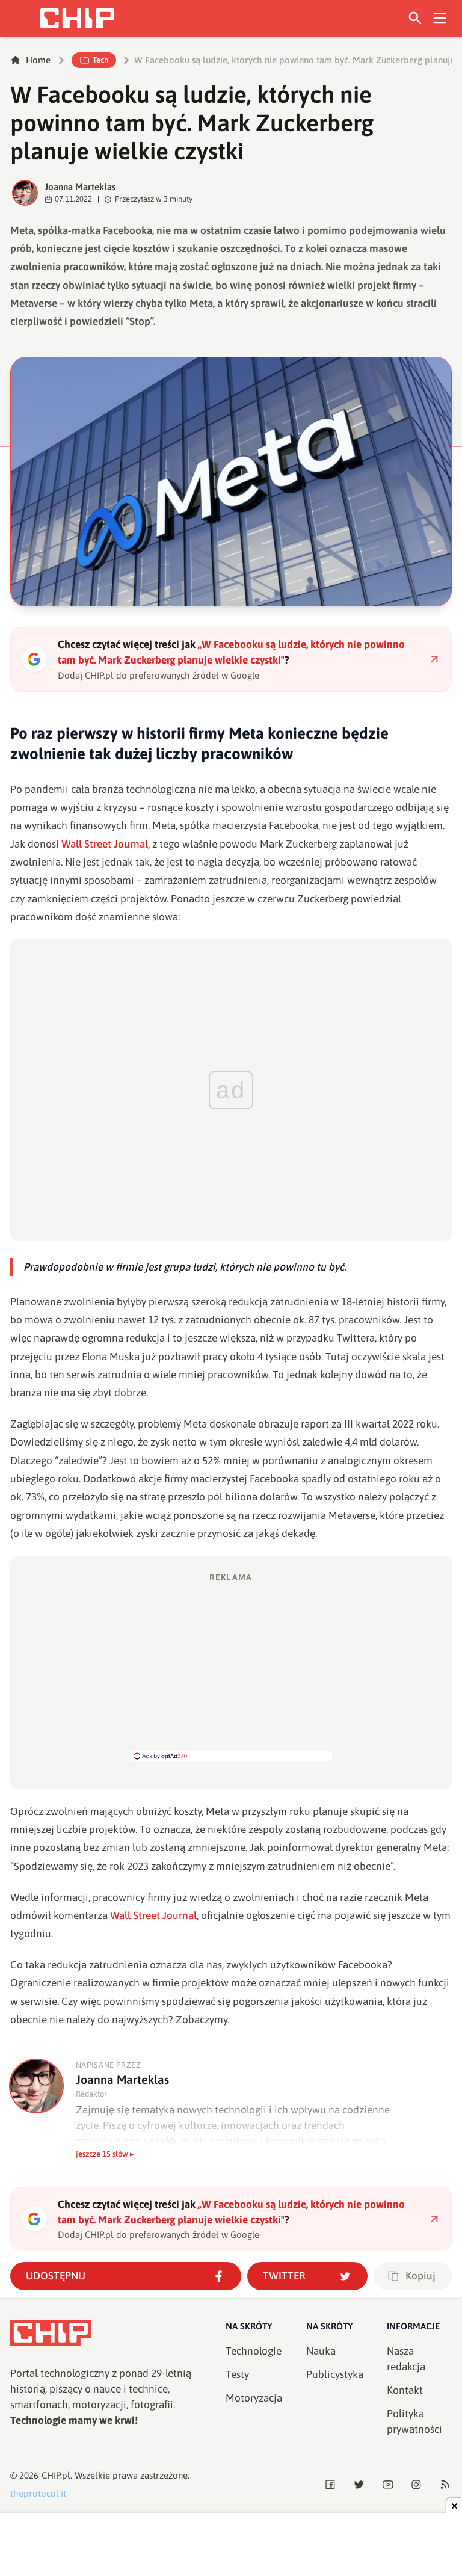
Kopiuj (420, 2276)
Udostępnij (56, 2276)
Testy (237, 2374)
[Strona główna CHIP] (77, 18)
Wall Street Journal (105, 844)
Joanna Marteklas (80, 187)
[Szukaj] (415, 18)
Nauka (321, 2351)
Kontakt (405, 2390)
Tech (100, 60)
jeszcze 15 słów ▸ (105, 2154)
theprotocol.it (38, 2493)
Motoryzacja (254, 2398)
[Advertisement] (231, 1666)
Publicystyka (335, 2374)
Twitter (284, 2276)
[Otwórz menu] (440, 18)
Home (38, 60)
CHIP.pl (56, 2475)
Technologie (254, 2351)
